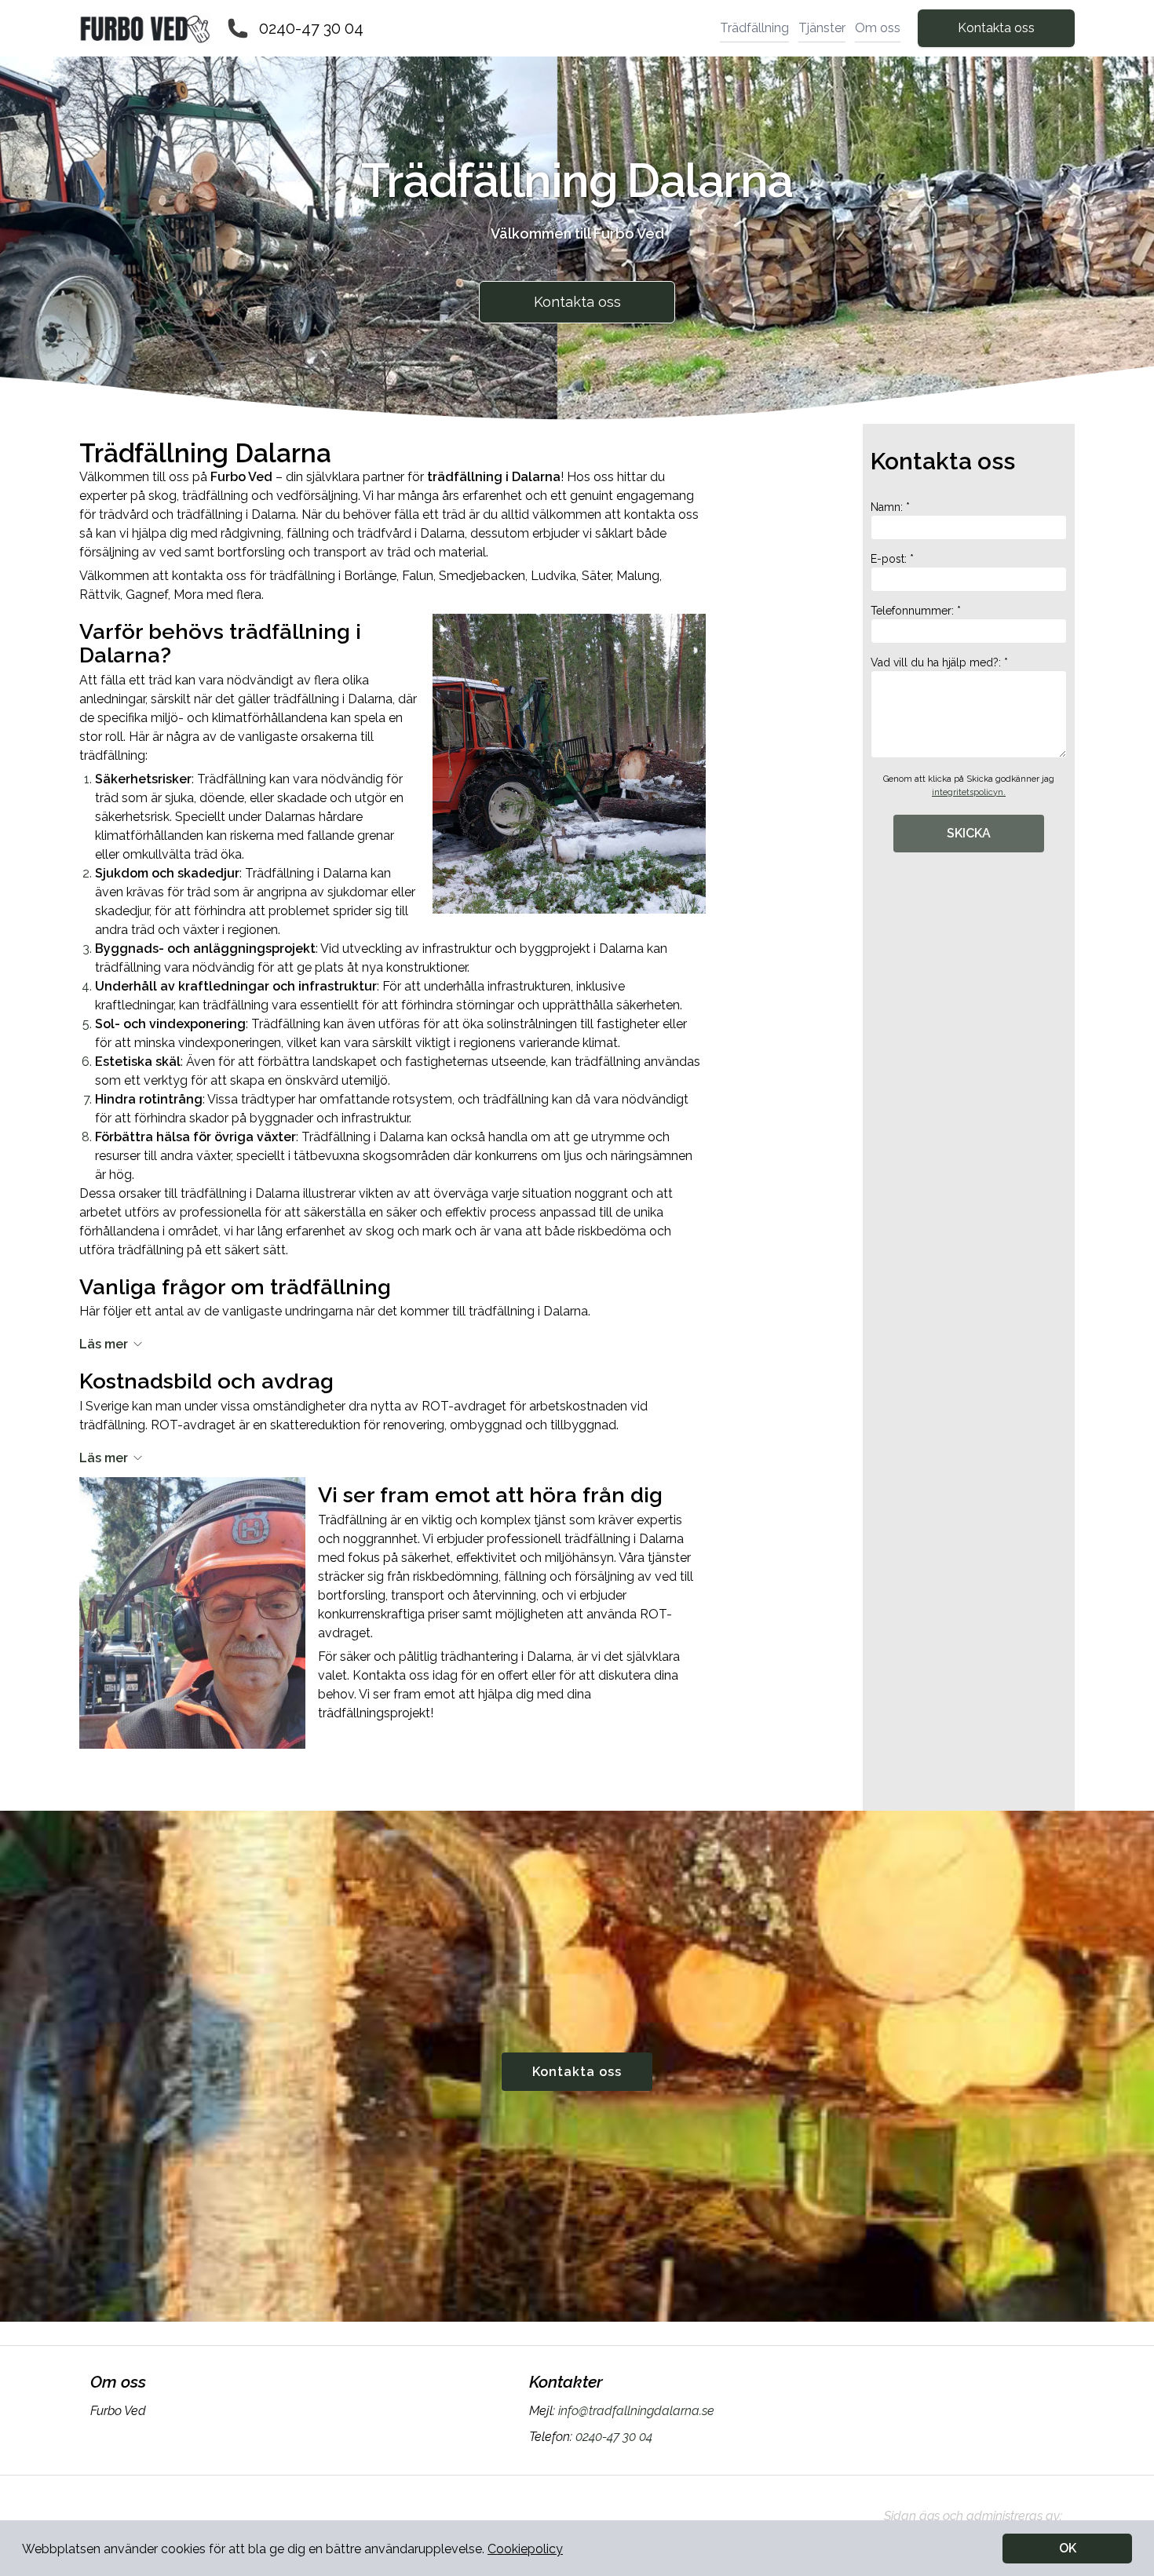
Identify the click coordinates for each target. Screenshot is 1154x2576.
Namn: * (890, 507)
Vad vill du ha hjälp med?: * (939, 662)
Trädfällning (754, 28)
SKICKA (969, 833)
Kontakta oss (996, 28)
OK (1068, 2548)
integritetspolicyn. (969, 792)
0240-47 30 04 (311, 28)
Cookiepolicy (525, 2549)
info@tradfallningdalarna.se (636, 2411)
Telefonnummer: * (916, 611)
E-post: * (892, 559)
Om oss (878, 28)
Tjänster (822, 28)
